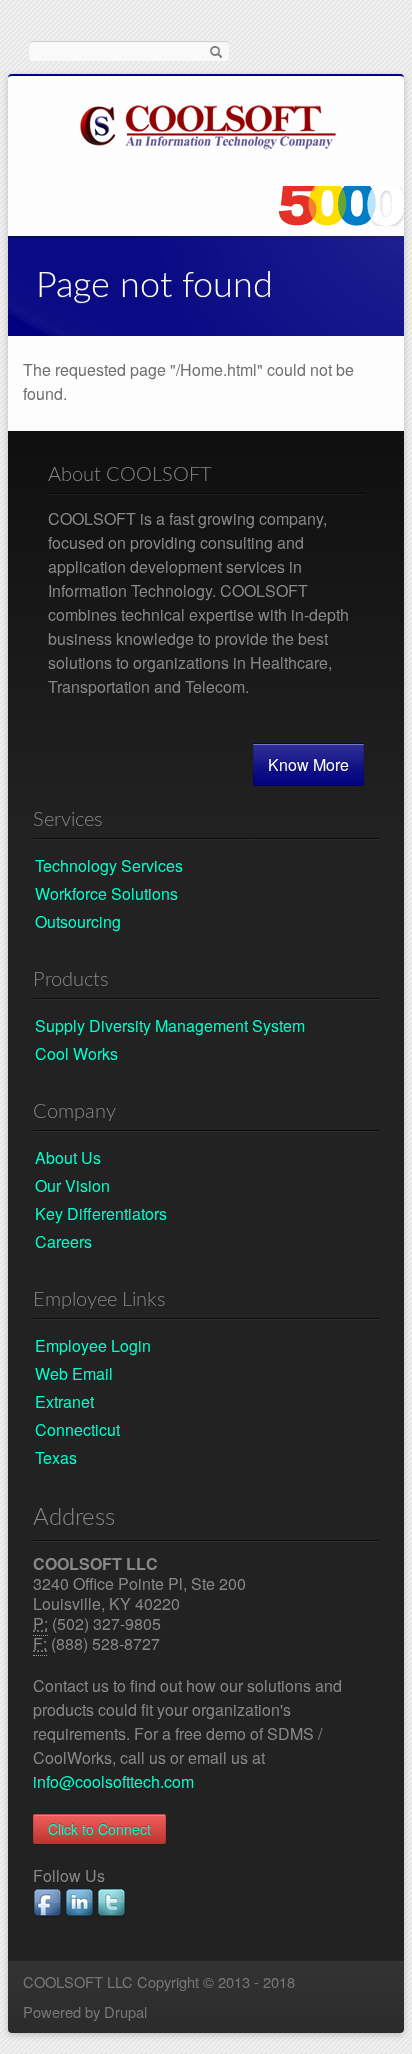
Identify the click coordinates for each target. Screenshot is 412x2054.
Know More (308, 764)
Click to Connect (99, 1829)
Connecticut (77, 1429)
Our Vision (72, 1185)
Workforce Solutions (106, 893)
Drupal (125, 2011)
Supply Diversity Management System (170, 1025)
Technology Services (109, 865)
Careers (63, 1241)
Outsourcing (78, 921)
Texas (56, 1457)
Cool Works (76, 1053)
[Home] (208, 123)
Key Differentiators (101, 1213)
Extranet (64, 1401)
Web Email (74, 1373)
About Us (68, 1157)
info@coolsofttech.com (113, 1781)
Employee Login (93, 1345)
